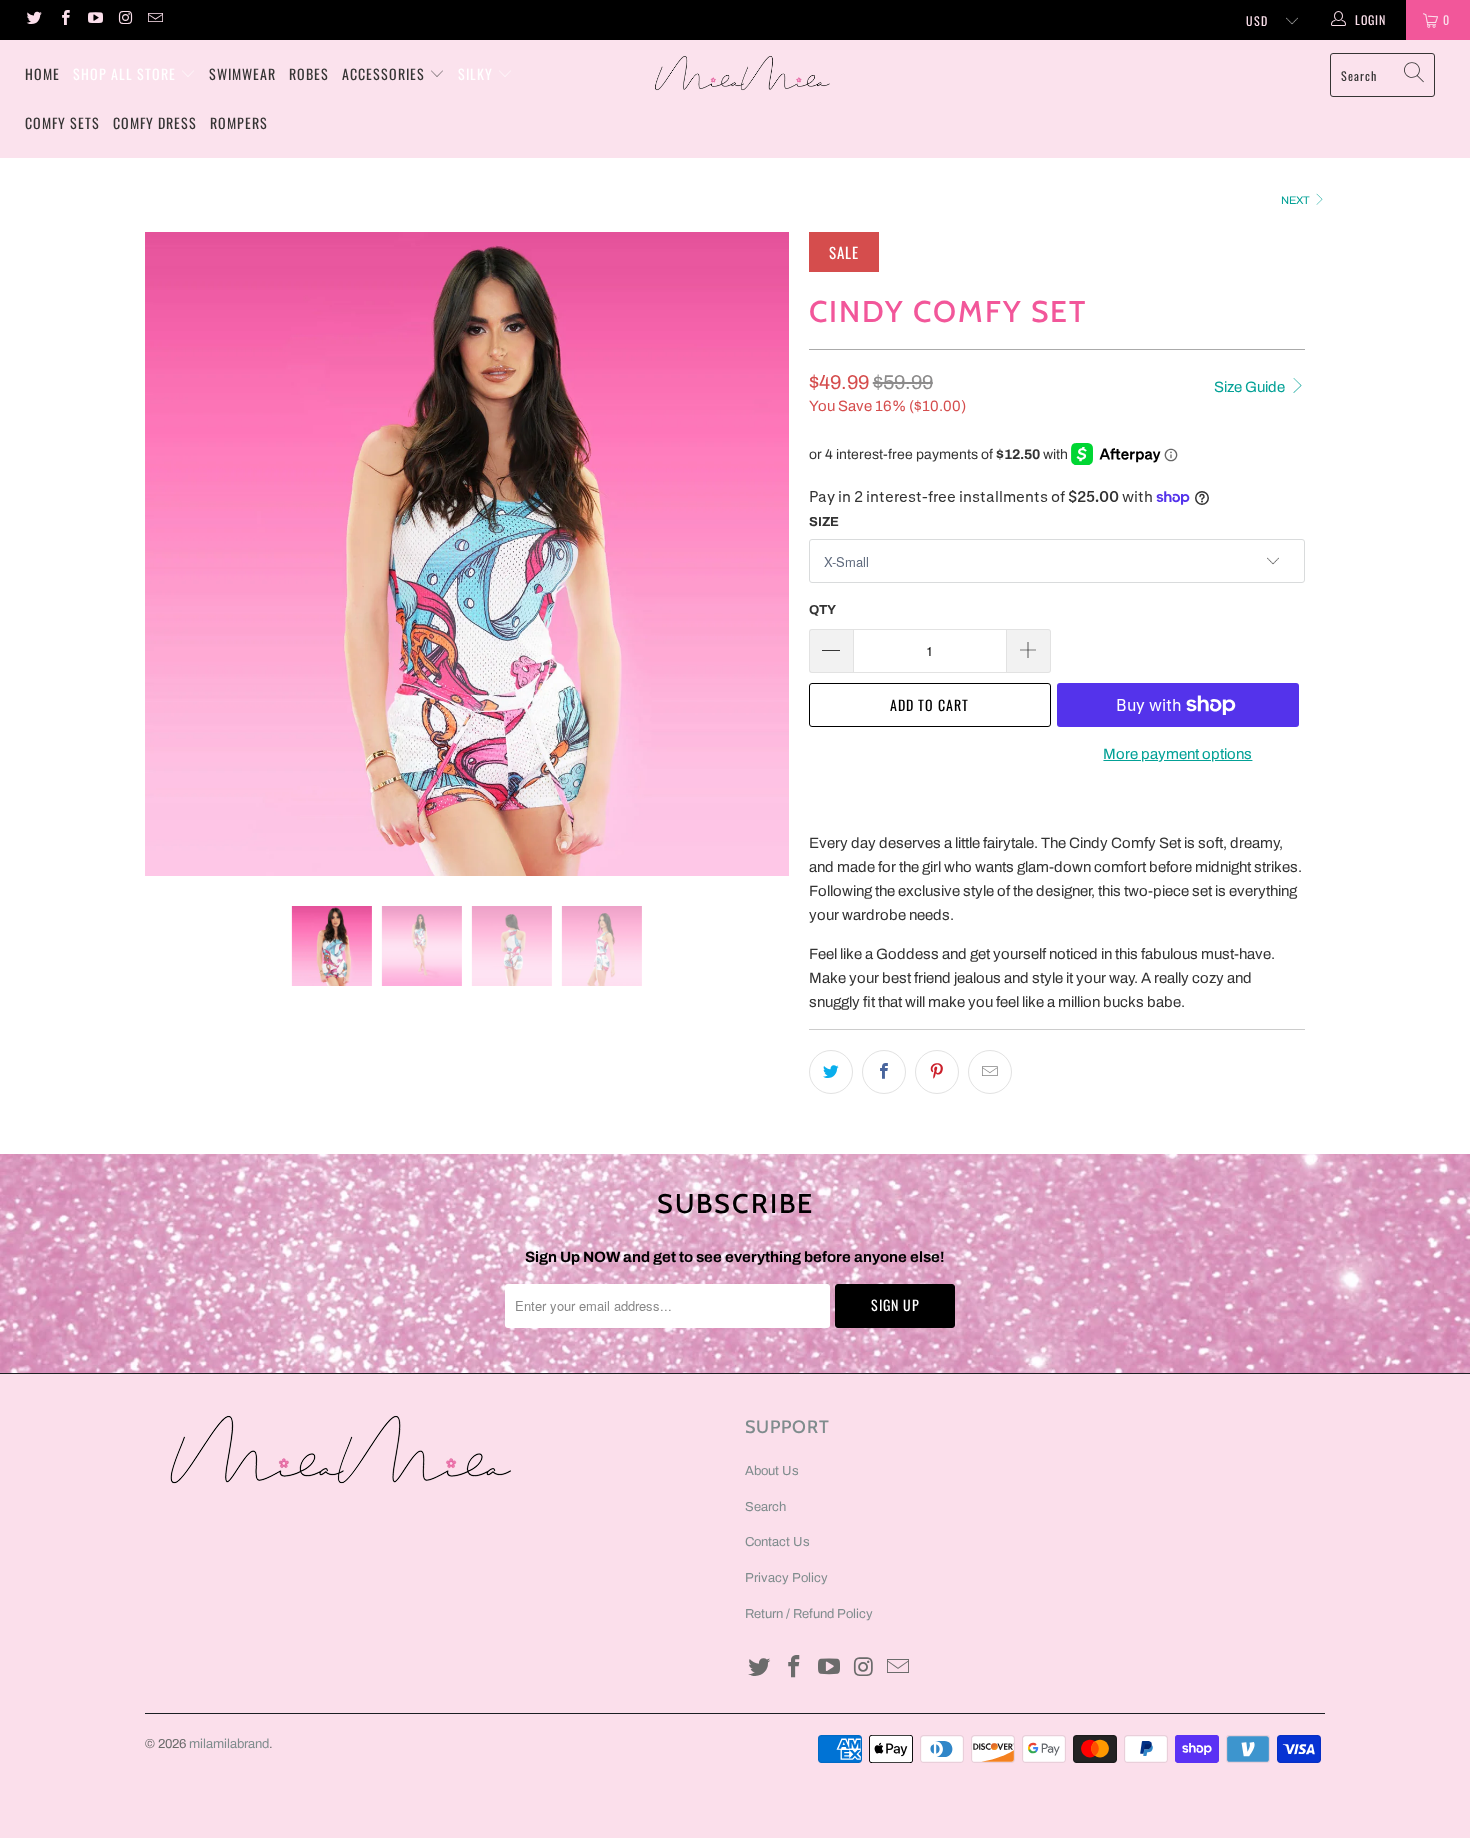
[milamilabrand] (744, 73)
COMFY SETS (62, 122)
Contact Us (777, 1542)
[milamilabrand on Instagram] (124, 20)
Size (824, 522)
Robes (309, 73)
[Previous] (179, 554)
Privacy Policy (786, 1578)
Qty (822, 610)
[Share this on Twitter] (831, 1072)
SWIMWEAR (242, 73)
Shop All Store (124, 73)
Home (42, 73)
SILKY (475, 73)
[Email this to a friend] (990, 1072)
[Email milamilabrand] (154, 20)
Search (765, 1507)
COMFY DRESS (155, 122)
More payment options (1177, 754)
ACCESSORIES (383, 73)
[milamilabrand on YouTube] (94, 20)
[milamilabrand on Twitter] (33, 20)
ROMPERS (239, 122)
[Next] (754, 554)
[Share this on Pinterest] (937, 1072)
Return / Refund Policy (809, 1614)
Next (1296, 200)
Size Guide (1251, 387)
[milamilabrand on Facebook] (63, 20)
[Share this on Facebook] (884, 1072)
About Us (772, 1471)
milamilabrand (229, 1744)
